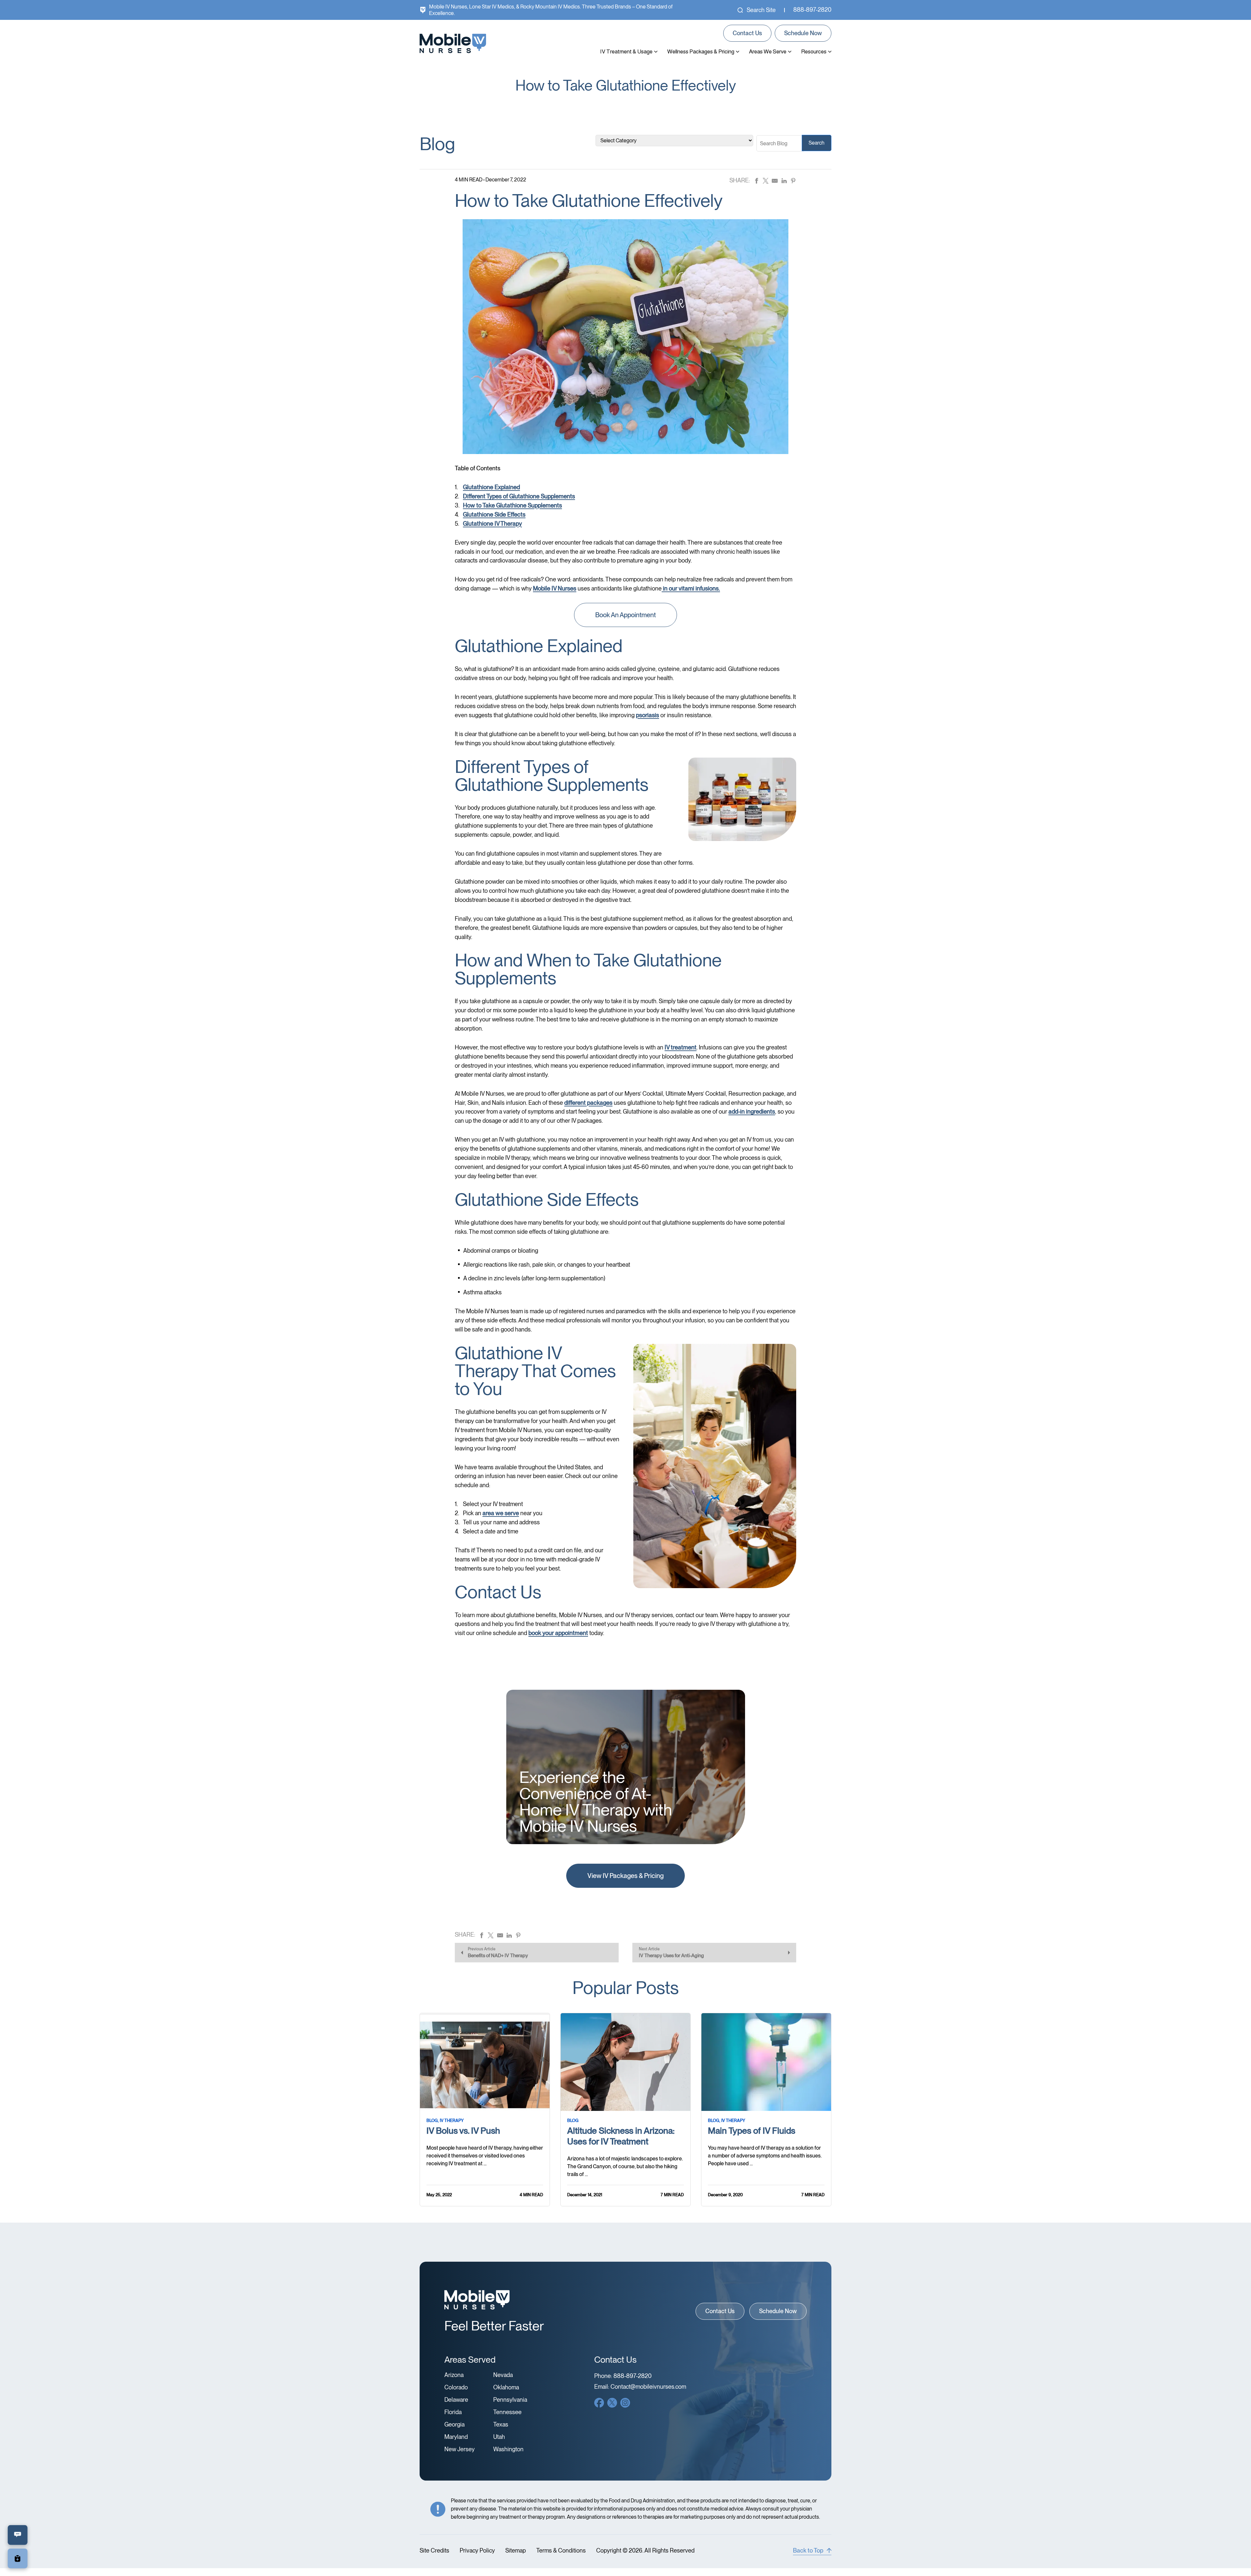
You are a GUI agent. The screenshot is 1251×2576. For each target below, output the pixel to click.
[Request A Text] (18, 2535)
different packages (588, 1103)
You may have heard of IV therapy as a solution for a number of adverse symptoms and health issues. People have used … (765, 2156)
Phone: (623, 2376)
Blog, (433, 2121)
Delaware (456, 2400)
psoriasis (647, 715)
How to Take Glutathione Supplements (512, 505)
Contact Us (747, 33)
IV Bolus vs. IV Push (463, 2131)
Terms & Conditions (561, 2551)
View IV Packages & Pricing (625, 1876)
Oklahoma (506, 2387)
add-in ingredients (752, 1111)
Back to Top (808, 2550)
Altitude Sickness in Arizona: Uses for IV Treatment (621, 2136)
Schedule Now (803, 33)
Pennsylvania (510, 2400)
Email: (640, 2387)
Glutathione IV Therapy (492, 524)
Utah (499, 2437)
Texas (501, 2425)
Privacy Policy (477, 2551)
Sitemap (516, 2551)
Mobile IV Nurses (555, 588)
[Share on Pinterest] (793, 180)
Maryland (456, 2437)
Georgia (454, 2425)
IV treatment (681, 1047)
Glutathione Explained (491, 487)
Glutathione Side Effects (494, 514)
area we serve (501, 1513)
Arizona (454, 2375)
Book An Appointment (625, 615)
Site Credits (434, 2551)
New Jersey (460, 2449)
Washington (508, 2449)
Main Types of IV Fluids (752, 2131)
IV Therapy (452, 2121)
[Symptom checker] (18, 2559)
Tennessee (507, 2412)
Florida (453, 2412)
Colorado (456, 2387)
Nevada (503, 2375)
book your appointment (558, 1633)
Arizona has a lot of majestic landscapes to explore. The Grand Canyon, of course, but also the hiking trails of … (625, 2166)
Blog (573, 2121)
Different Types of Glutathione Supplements (519, 496)
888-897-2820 (812, 10)
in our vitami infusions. (691, 588)
